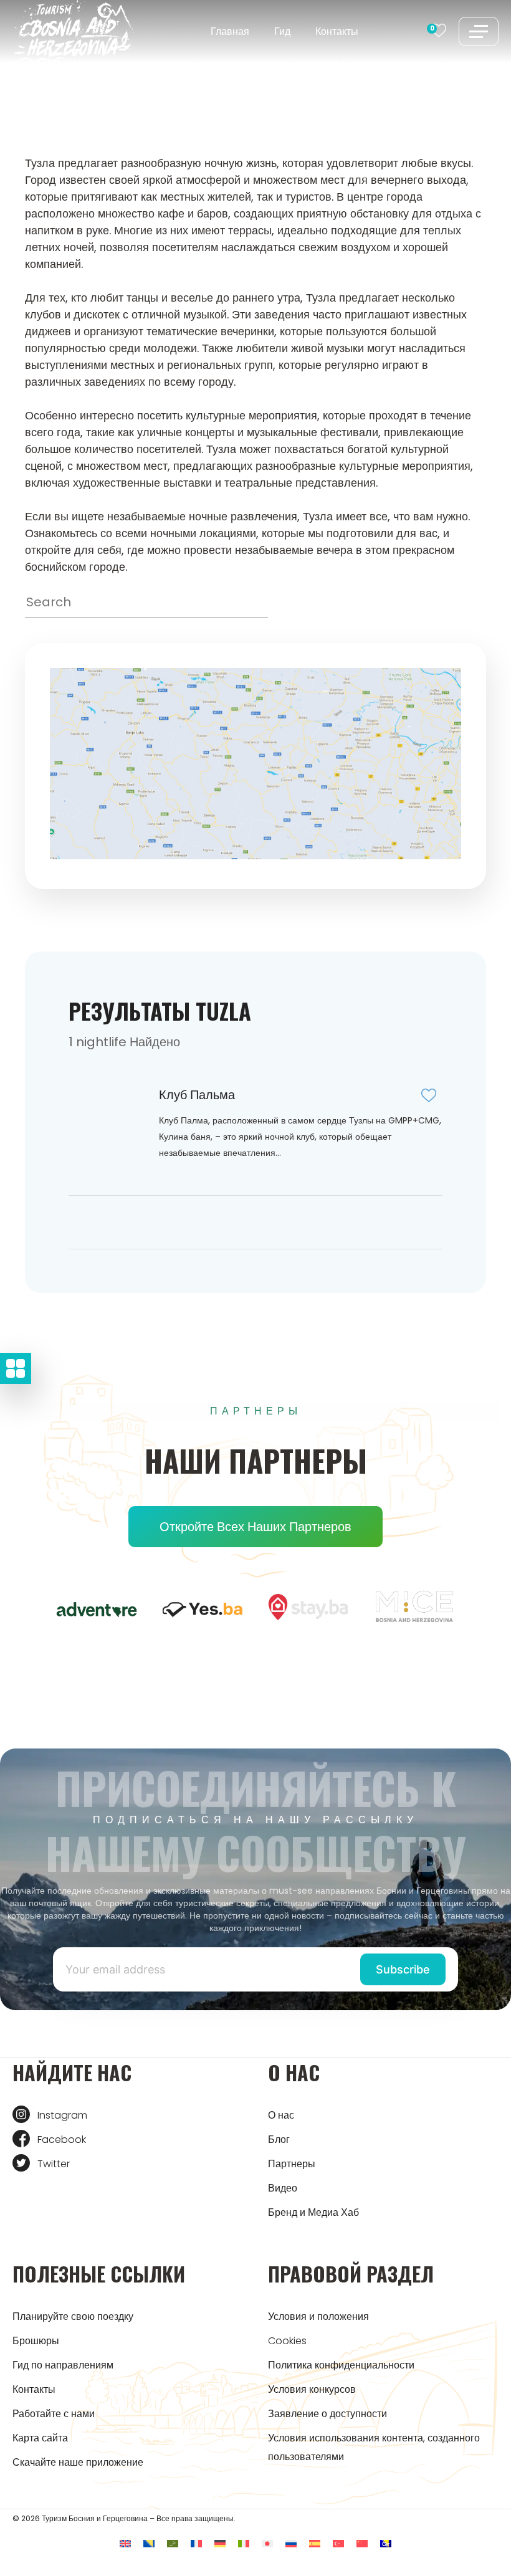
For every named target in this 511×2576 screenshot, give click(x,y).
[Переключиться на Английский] (125, 2543)
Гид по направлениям (63, 2365)
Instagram (62, 2115)
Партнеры (292, 2164)
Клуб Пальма (197, 1095)
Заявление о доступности (327, 2414)
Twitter (54, 2164)
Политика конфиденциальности (341, 2365)
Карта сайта (40, 2438)
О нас (281, 2115)
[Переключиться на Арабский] (173, 2543)
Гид (282, 31)
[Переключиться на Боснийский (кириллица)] (386, 2543)
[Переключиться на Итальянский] (244, 2543)
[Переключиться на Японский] (267, 2543)
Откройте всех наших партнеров (255, 1527)
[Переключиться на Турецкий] (338, 2543)
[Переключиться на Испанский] (315, 2543)
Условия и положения (318, 2316)
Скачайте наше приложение (78, 2462)
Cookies (287, 2341)
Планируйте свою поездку (73, 2316)
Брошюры (36, 2341)
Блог (279, 2140)
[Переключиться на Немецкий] (220, 2543)
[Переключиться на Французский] (196, 2543)
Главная (230, 31)
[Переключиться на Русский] (291, 2543)
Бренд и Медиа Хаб (313, 2212)
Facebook (62, 2140)
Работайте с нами (54, 2414)
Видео (283, 2188)
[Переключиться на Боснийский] (149, 2543)
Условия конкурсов (312, 2389)
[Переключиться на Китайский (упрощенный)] (362, 2543)
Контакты (337, 31)
